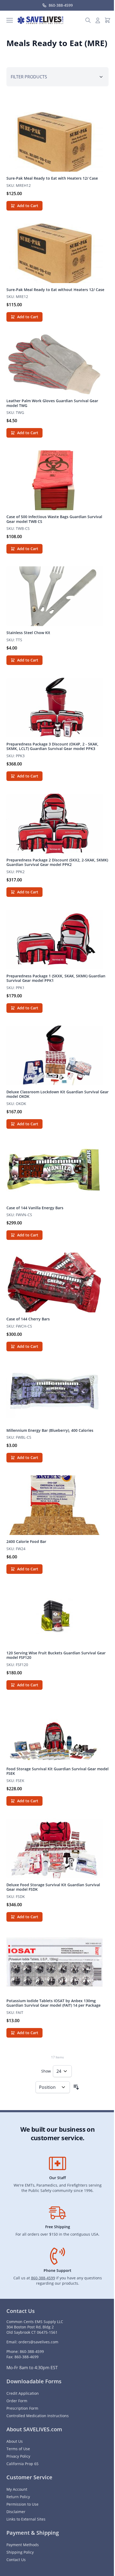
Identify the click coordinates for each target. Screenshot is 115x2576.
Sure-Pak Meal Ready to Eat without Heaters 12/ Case (55, 290)
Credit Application (23, 2393)
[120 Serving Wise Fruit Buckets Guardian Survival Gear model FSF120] (57, 1616)
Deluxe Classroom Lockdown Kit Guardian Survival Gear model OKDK (57, 1094)
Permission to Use (22, 2504)
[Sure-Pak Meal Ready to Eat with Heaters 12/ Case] (57, 142)
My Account (17, 2489)
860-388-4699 (26, 2357)
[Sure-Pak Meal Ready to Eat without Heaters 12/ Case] (57, 253)
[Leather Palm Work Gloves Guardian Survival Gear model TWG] (57, 364)
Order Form (17, 2401)
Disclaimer (16, 2512)
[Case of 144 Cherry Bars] (57, 1283)
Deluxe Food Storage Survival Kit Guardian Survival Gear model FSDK (53, 1887)
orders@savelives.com (38, 2342)
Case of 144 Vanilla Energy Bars (35, 1208)
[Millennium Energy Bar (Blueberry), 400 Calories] (57, 1394)
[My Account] (98, 20)
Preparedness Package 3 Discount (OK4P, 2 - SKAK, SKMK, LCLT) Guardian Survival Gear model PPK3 (52, 746)
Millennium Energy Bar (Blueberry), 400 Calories (50, 1430)
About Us (15, 2441)
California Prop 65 (22, 2464)
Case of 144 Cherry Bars (28, 1319)
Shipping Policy (20, 2552)
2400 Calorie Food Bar (26, 1541)
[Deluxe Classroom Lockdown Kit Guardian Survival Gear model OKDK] (57, 1055)
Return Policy (18, 2497)
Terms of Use (18, 2449)
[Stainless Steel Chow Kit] (57, 596)
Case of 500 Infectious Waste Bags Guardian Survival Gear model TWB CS (54, 519)
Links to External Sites (26, 2519)
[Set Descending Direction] (76, 2087)
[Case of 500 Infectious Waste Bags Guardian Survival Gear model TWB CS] (57, 480)
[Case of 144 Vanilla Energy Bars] (57, 1171)
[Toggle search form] (88, 20)
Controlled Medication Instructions (38, 2416)
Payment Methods (23, 2545)
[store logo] (40, 20)
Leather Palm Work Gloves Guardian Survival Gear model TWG (52, 403)
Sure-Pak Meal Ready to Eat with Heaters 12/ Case (52, 178)
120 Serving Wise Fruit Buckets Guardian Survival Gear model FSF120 (56, 1655)
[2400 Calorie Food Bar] (57, 1505)
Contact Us (16, 2560)
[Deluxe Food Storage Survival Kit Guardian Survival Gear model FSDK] (57, 1848)
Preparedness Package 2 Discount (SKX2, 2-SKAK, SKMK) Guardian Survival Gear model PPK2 (57, 862)
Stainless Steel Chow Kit (28, 633)
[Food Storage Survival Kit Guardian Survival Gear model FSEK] (57, 1732)
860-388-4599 (43, 2278)
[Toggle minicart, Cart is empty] (108, 20)
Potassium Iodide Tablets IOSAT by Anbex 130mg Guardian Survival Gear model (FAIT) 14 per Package (53, 2003)
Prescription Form (22, 2408)
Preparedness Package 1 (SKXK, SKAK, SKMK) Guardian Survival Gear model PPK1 (56, 978)
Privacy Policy (18, 2456)
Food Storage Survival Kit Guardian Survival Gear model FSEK (57, 1771)
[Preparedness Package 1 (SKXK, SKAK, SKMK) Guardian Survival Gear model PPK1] (57, 940)
